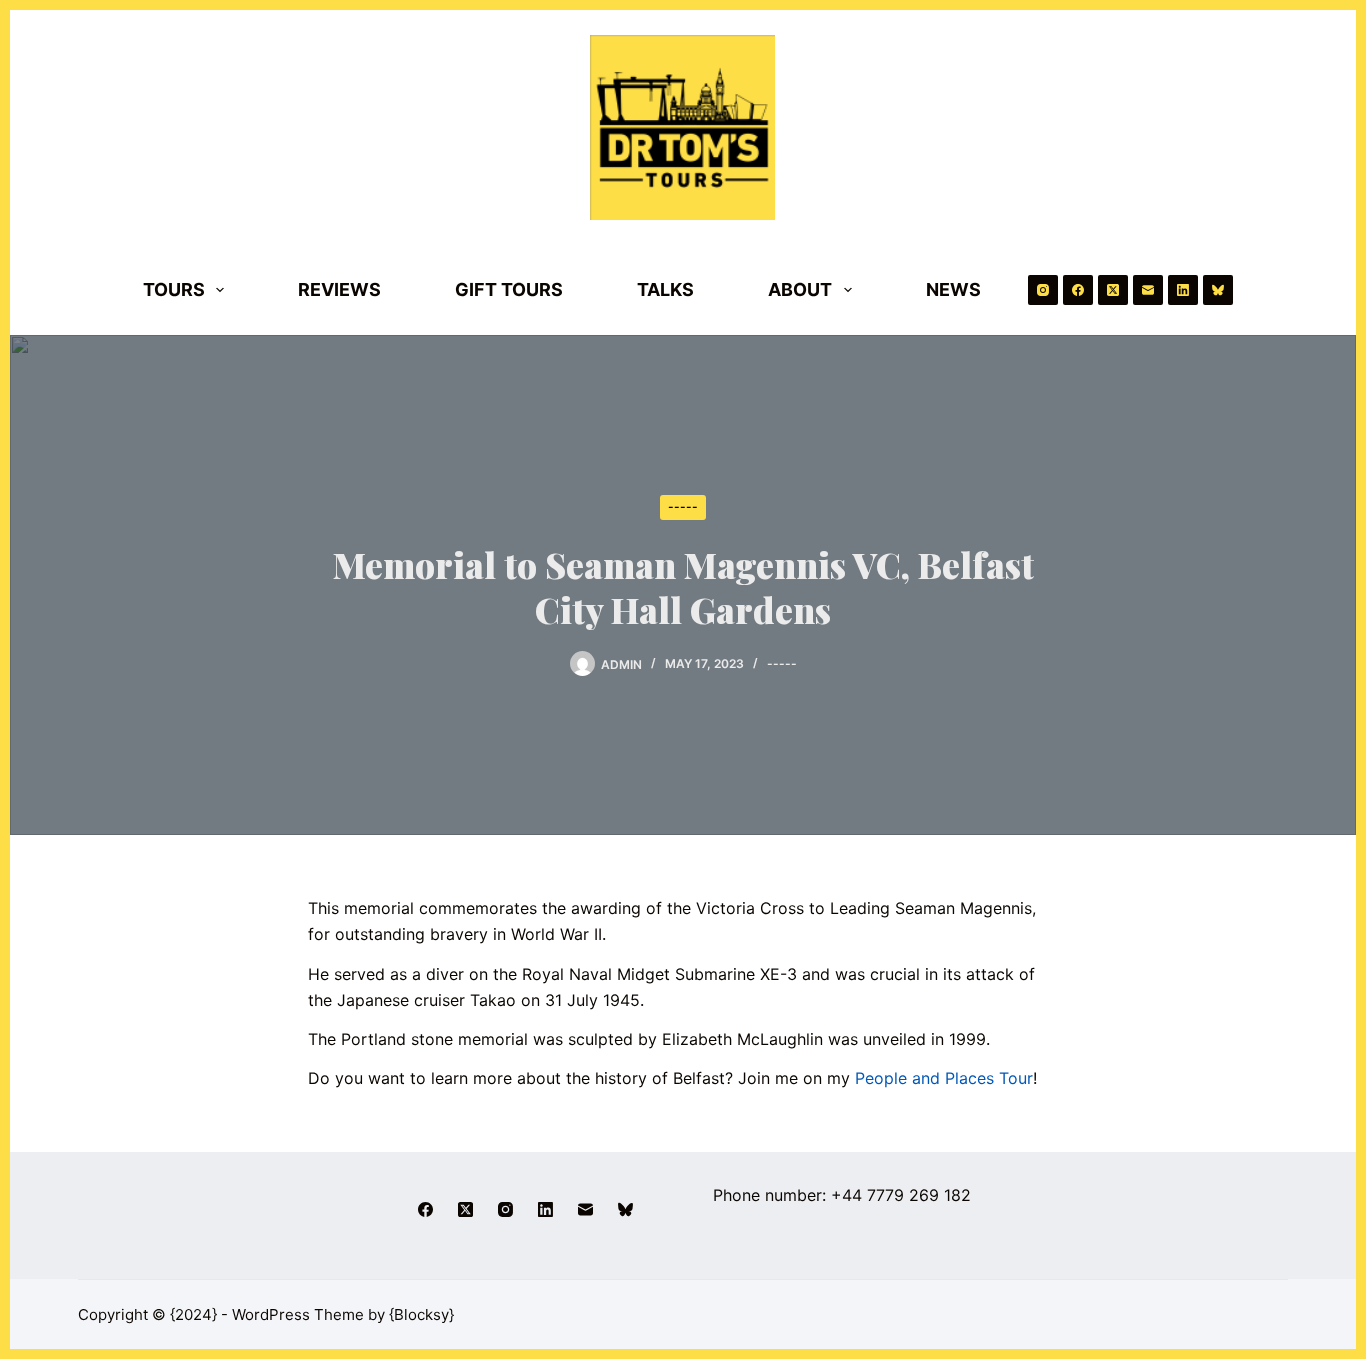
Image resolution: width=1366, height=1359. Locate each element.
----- (683, 506)
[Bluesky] (1218, 290)
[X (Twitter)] (1113, 290)
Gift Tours (509, 289)
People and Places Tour (944, 1078)
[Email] (1148, 290)
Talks (665, 289)
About (800, 289)
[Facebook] (1078, 290)
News (953, 289)
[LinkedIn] (1183, 290)
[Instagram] (1043, 290)
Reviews (339, 289)
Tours (174, 289)
